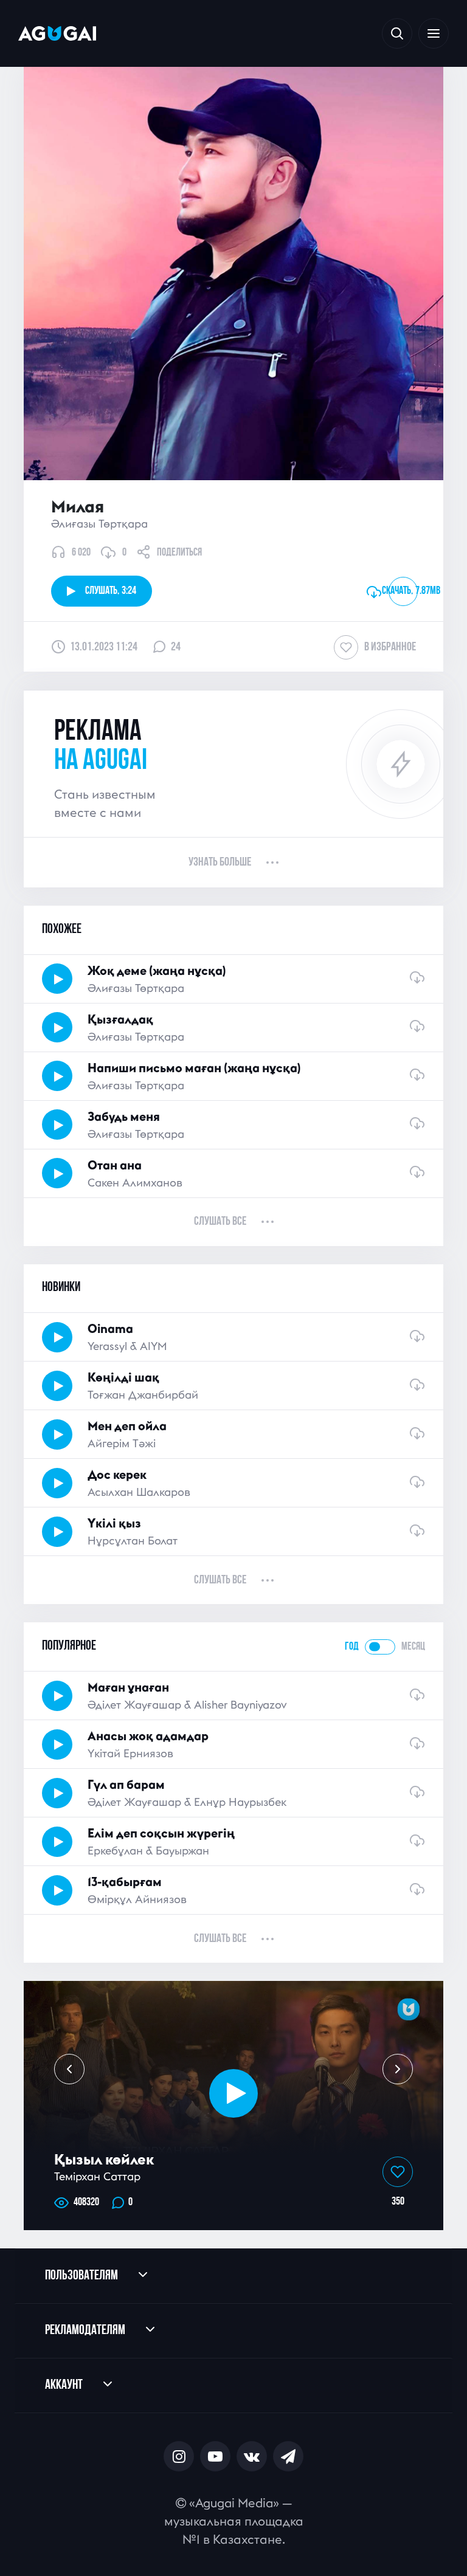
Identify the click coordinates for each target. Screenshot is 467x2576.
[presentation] (69, 2069)
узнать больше (220, 863)
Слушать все (220, 1222)
